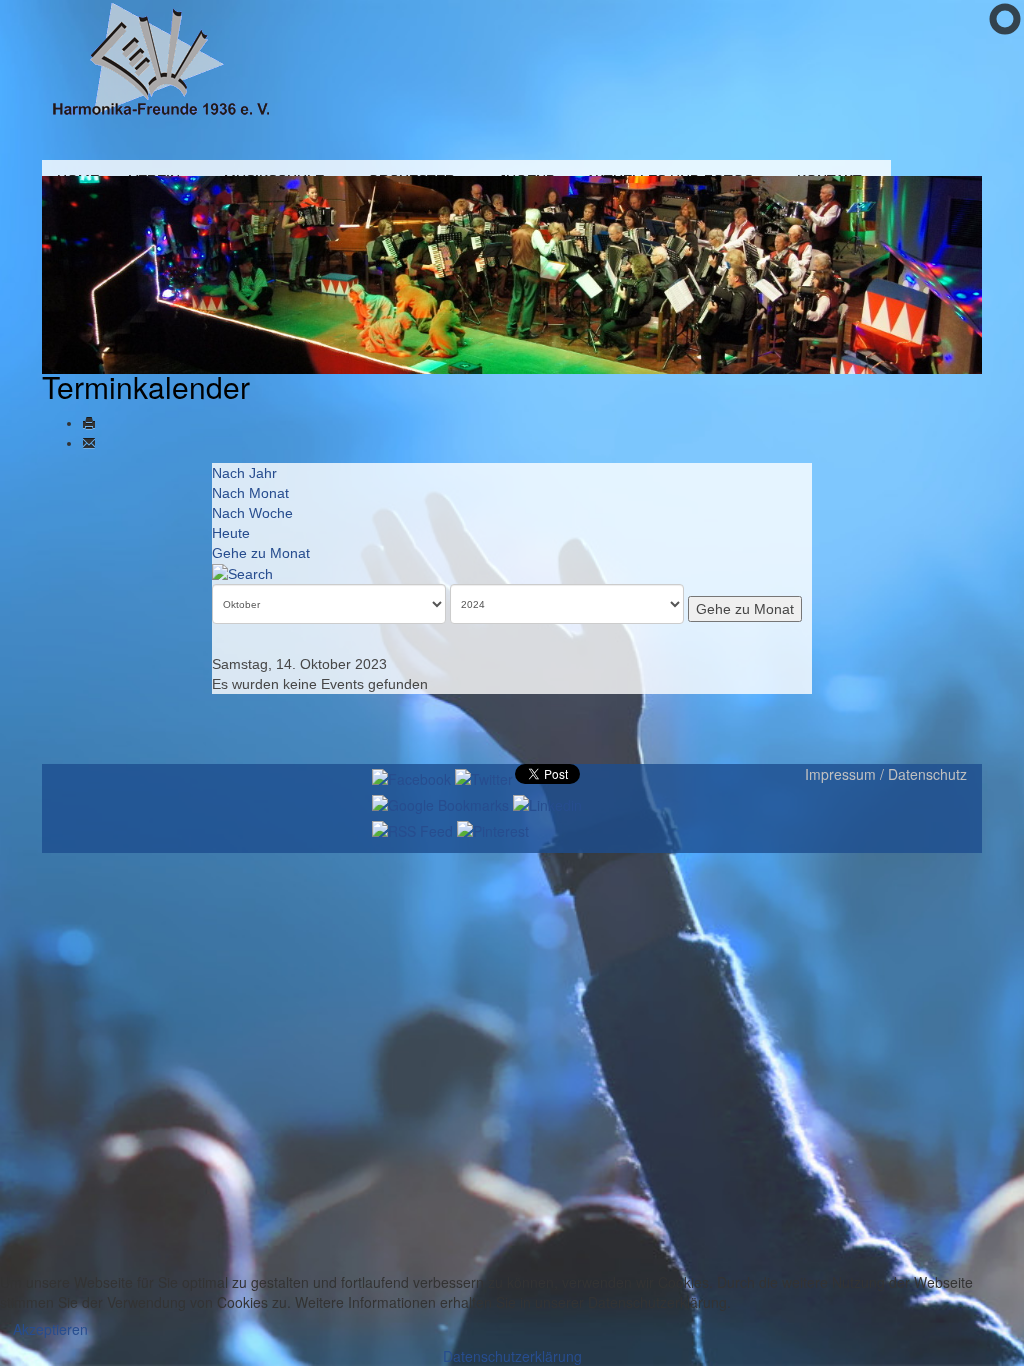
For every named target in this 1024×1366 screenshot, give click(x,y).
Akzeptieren (50, 1329)
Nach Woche (252, 513)
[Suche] (242, 573)
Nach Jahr (244, 473)
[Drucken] (89, 423)
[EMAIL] (89, 443)
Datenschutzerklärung (512, 1356)
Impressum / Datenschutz (886, 774)
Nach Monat (250, 493)
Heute (231, 533)
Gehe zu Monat (261, 553)
